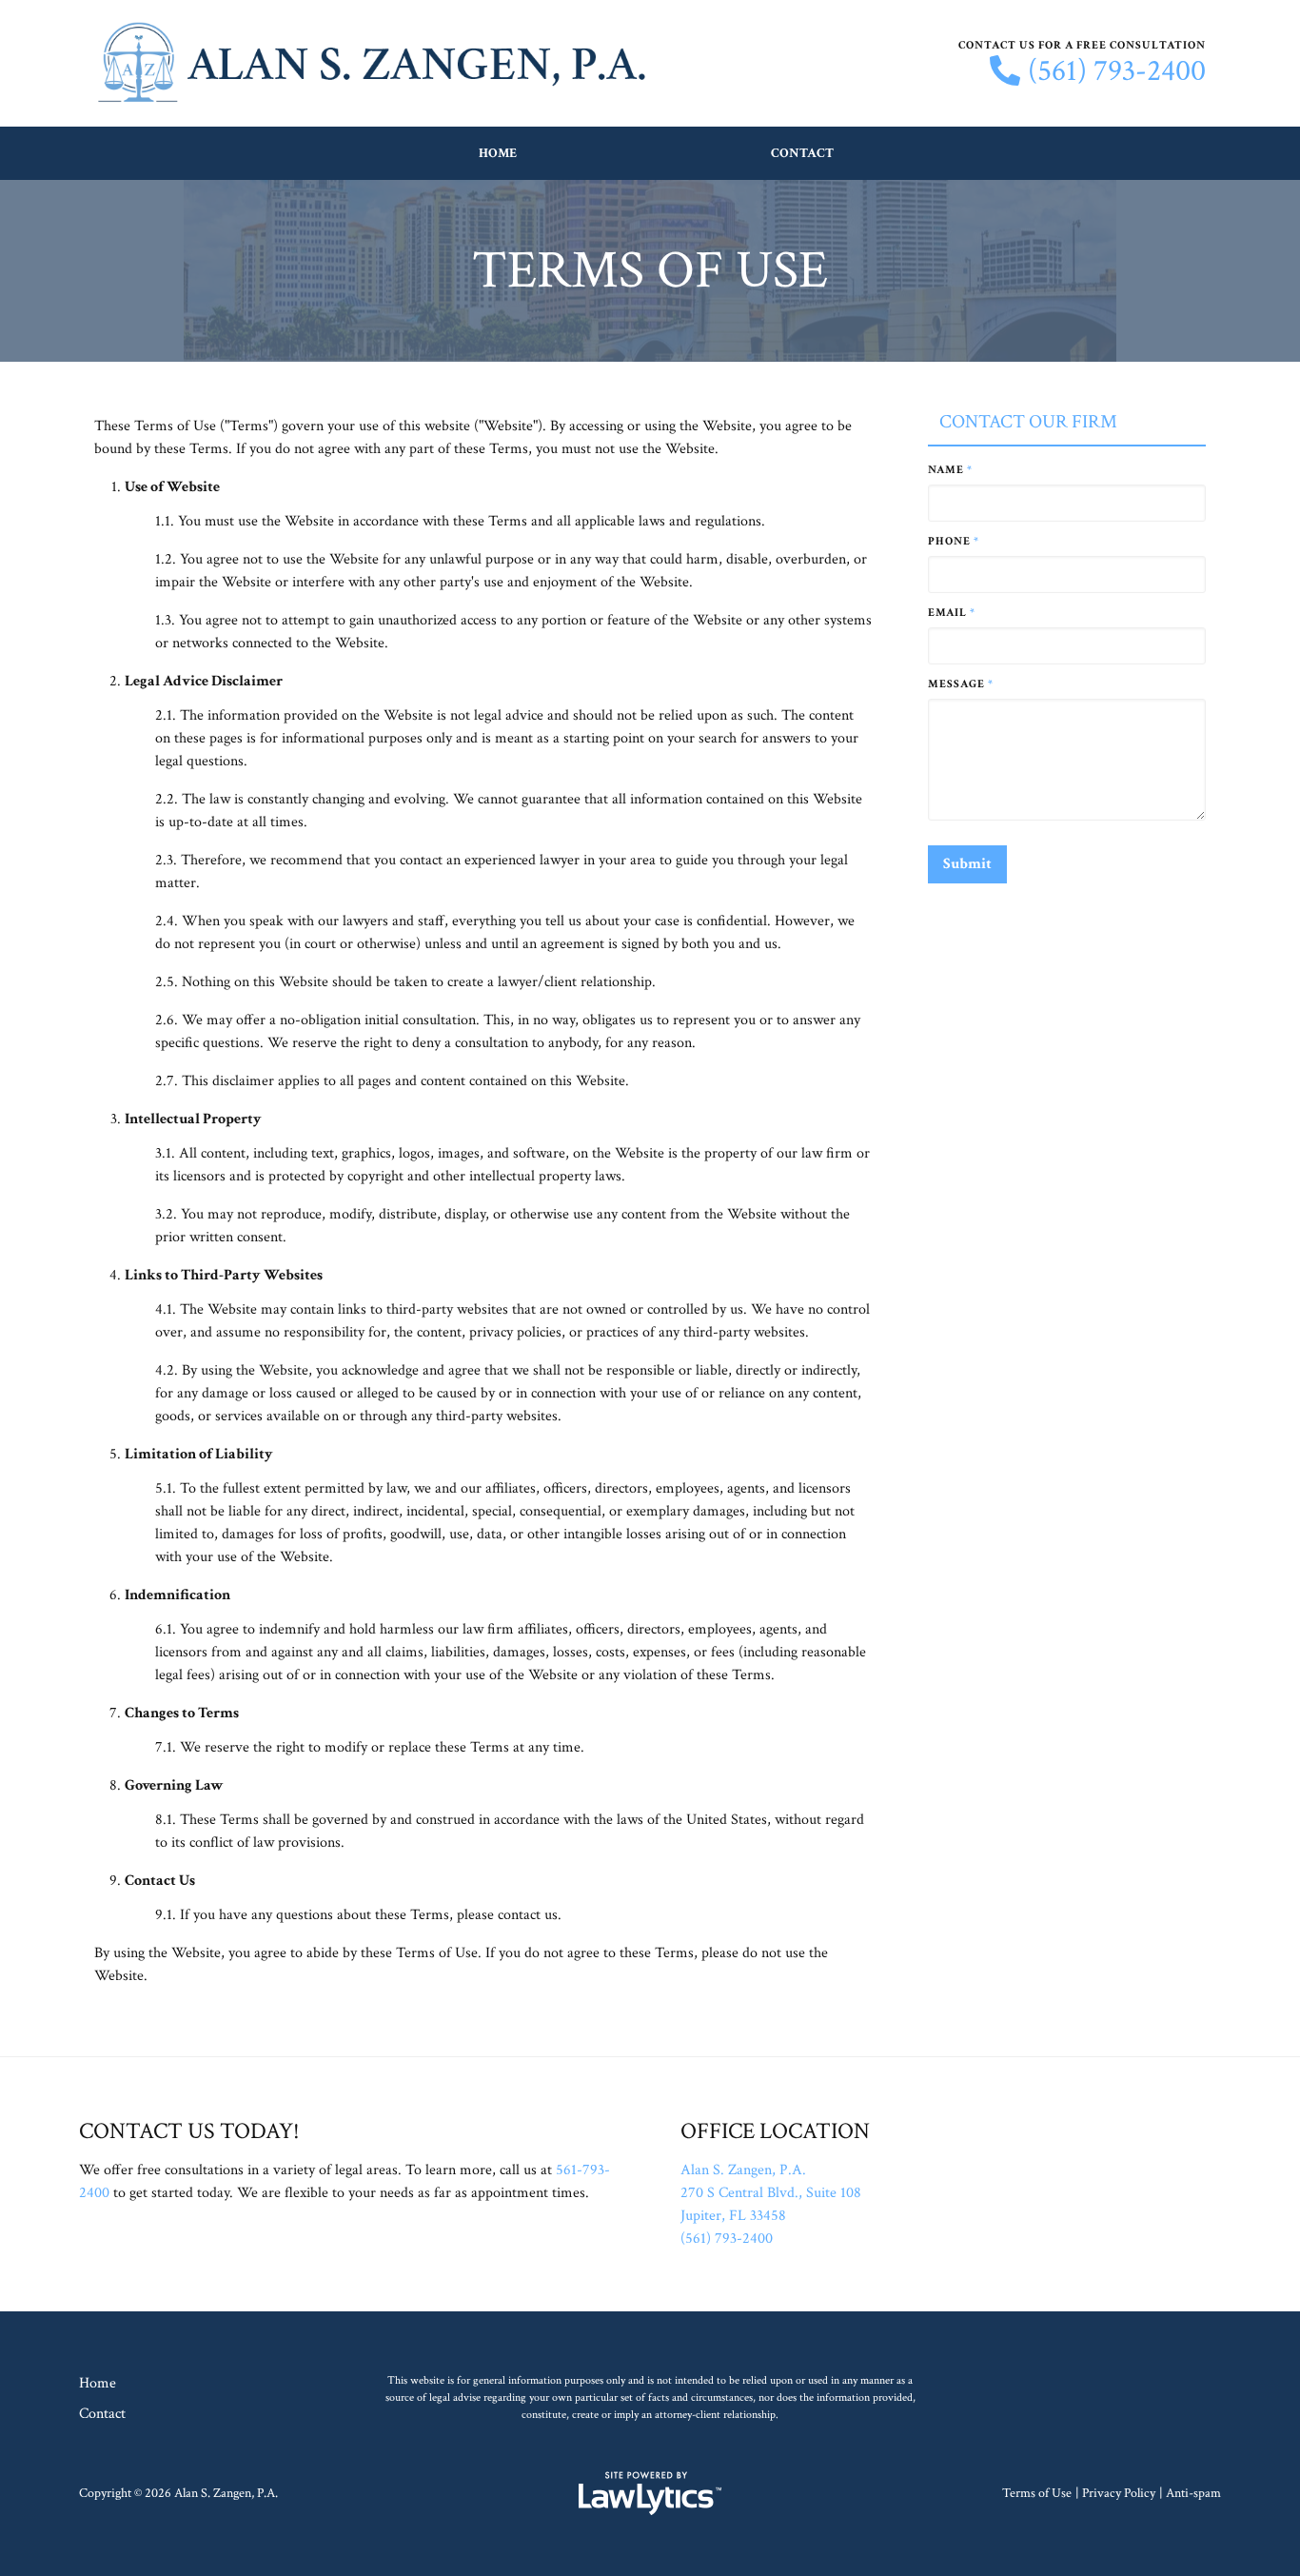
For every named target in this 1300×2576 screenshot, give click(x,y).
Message (961, 684)
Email (952, 613)
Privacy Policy (1119, 2493)
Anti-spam (1193, 2493)
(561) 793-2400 (1117, 71)
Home (498, 153)
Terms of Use (1037, 2493)
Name (950, 470)
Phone (954, 541)
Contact (802, 153)
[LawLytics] (650, 2493)
